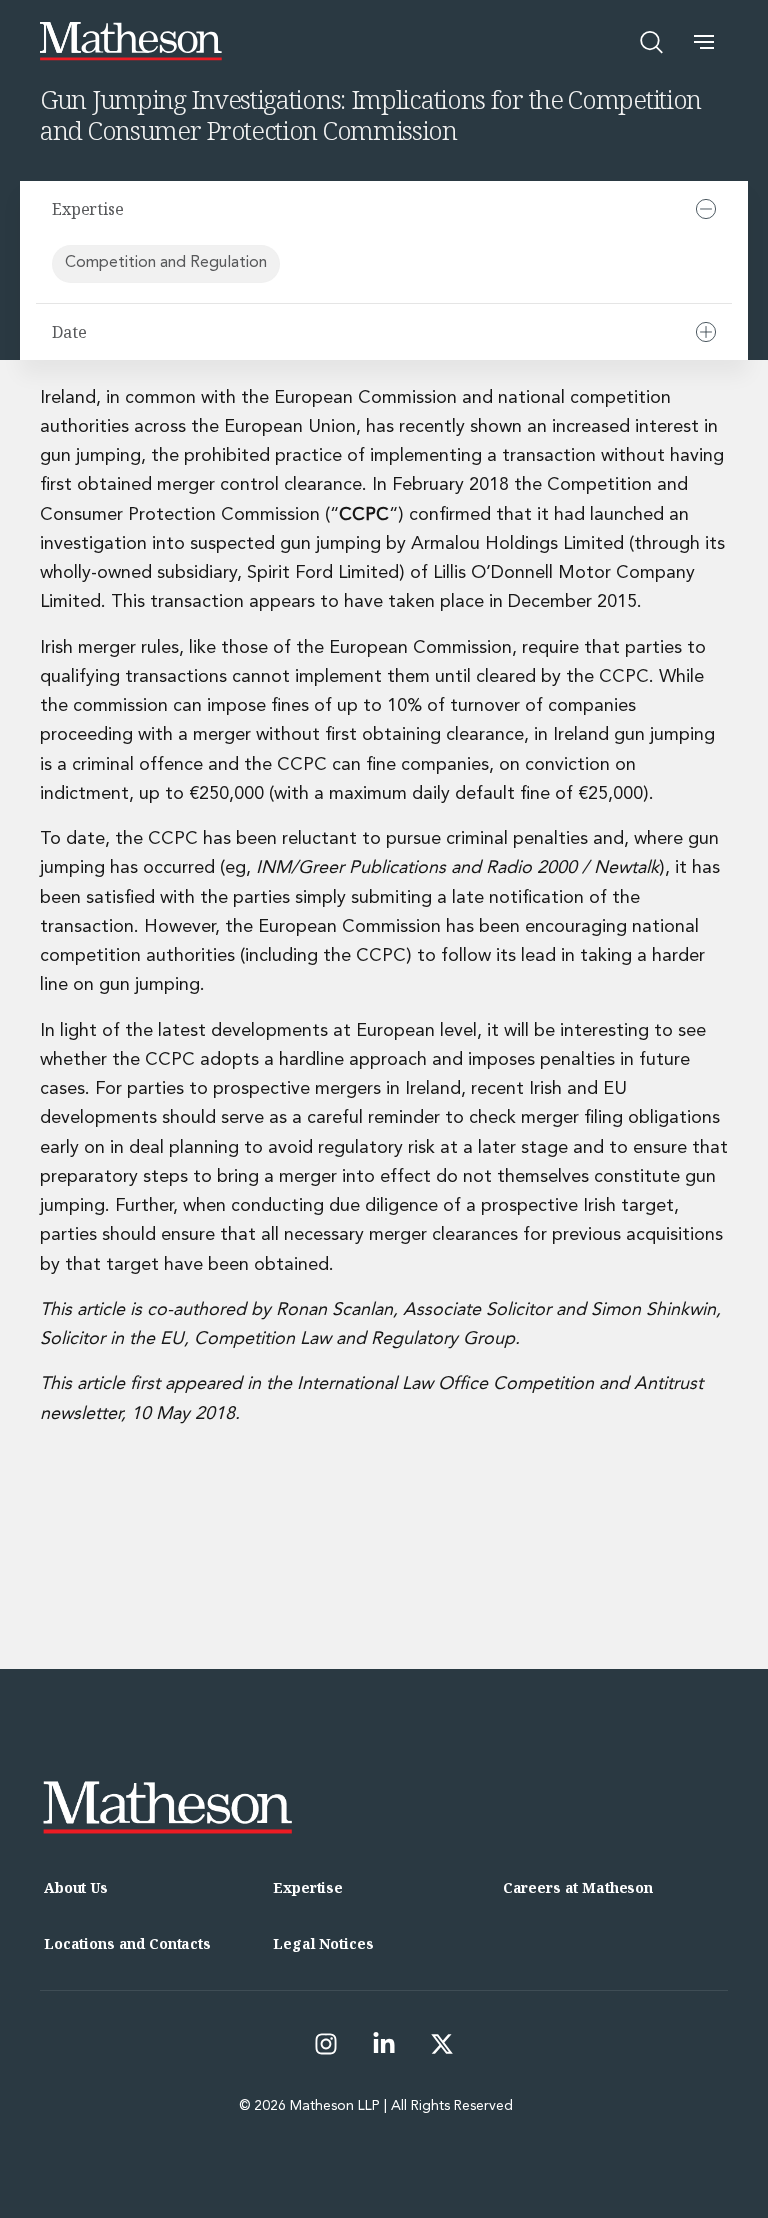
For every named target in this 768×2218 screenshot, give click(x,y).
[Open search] (652, 42)
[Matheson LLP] (131, 41)
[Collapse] (706, 209)
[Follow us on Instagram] (326, 2044)
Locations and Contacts (127, 1943)
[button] (704, 42)
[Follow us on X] (442, 2044)
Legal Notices (323, 1943)
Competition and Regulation (166, 263)
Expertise (308, 1887)
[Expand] (706, 332)
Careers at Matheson (578, 1887)
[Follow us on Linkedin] (384, 2044)
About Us (76, 1887)
